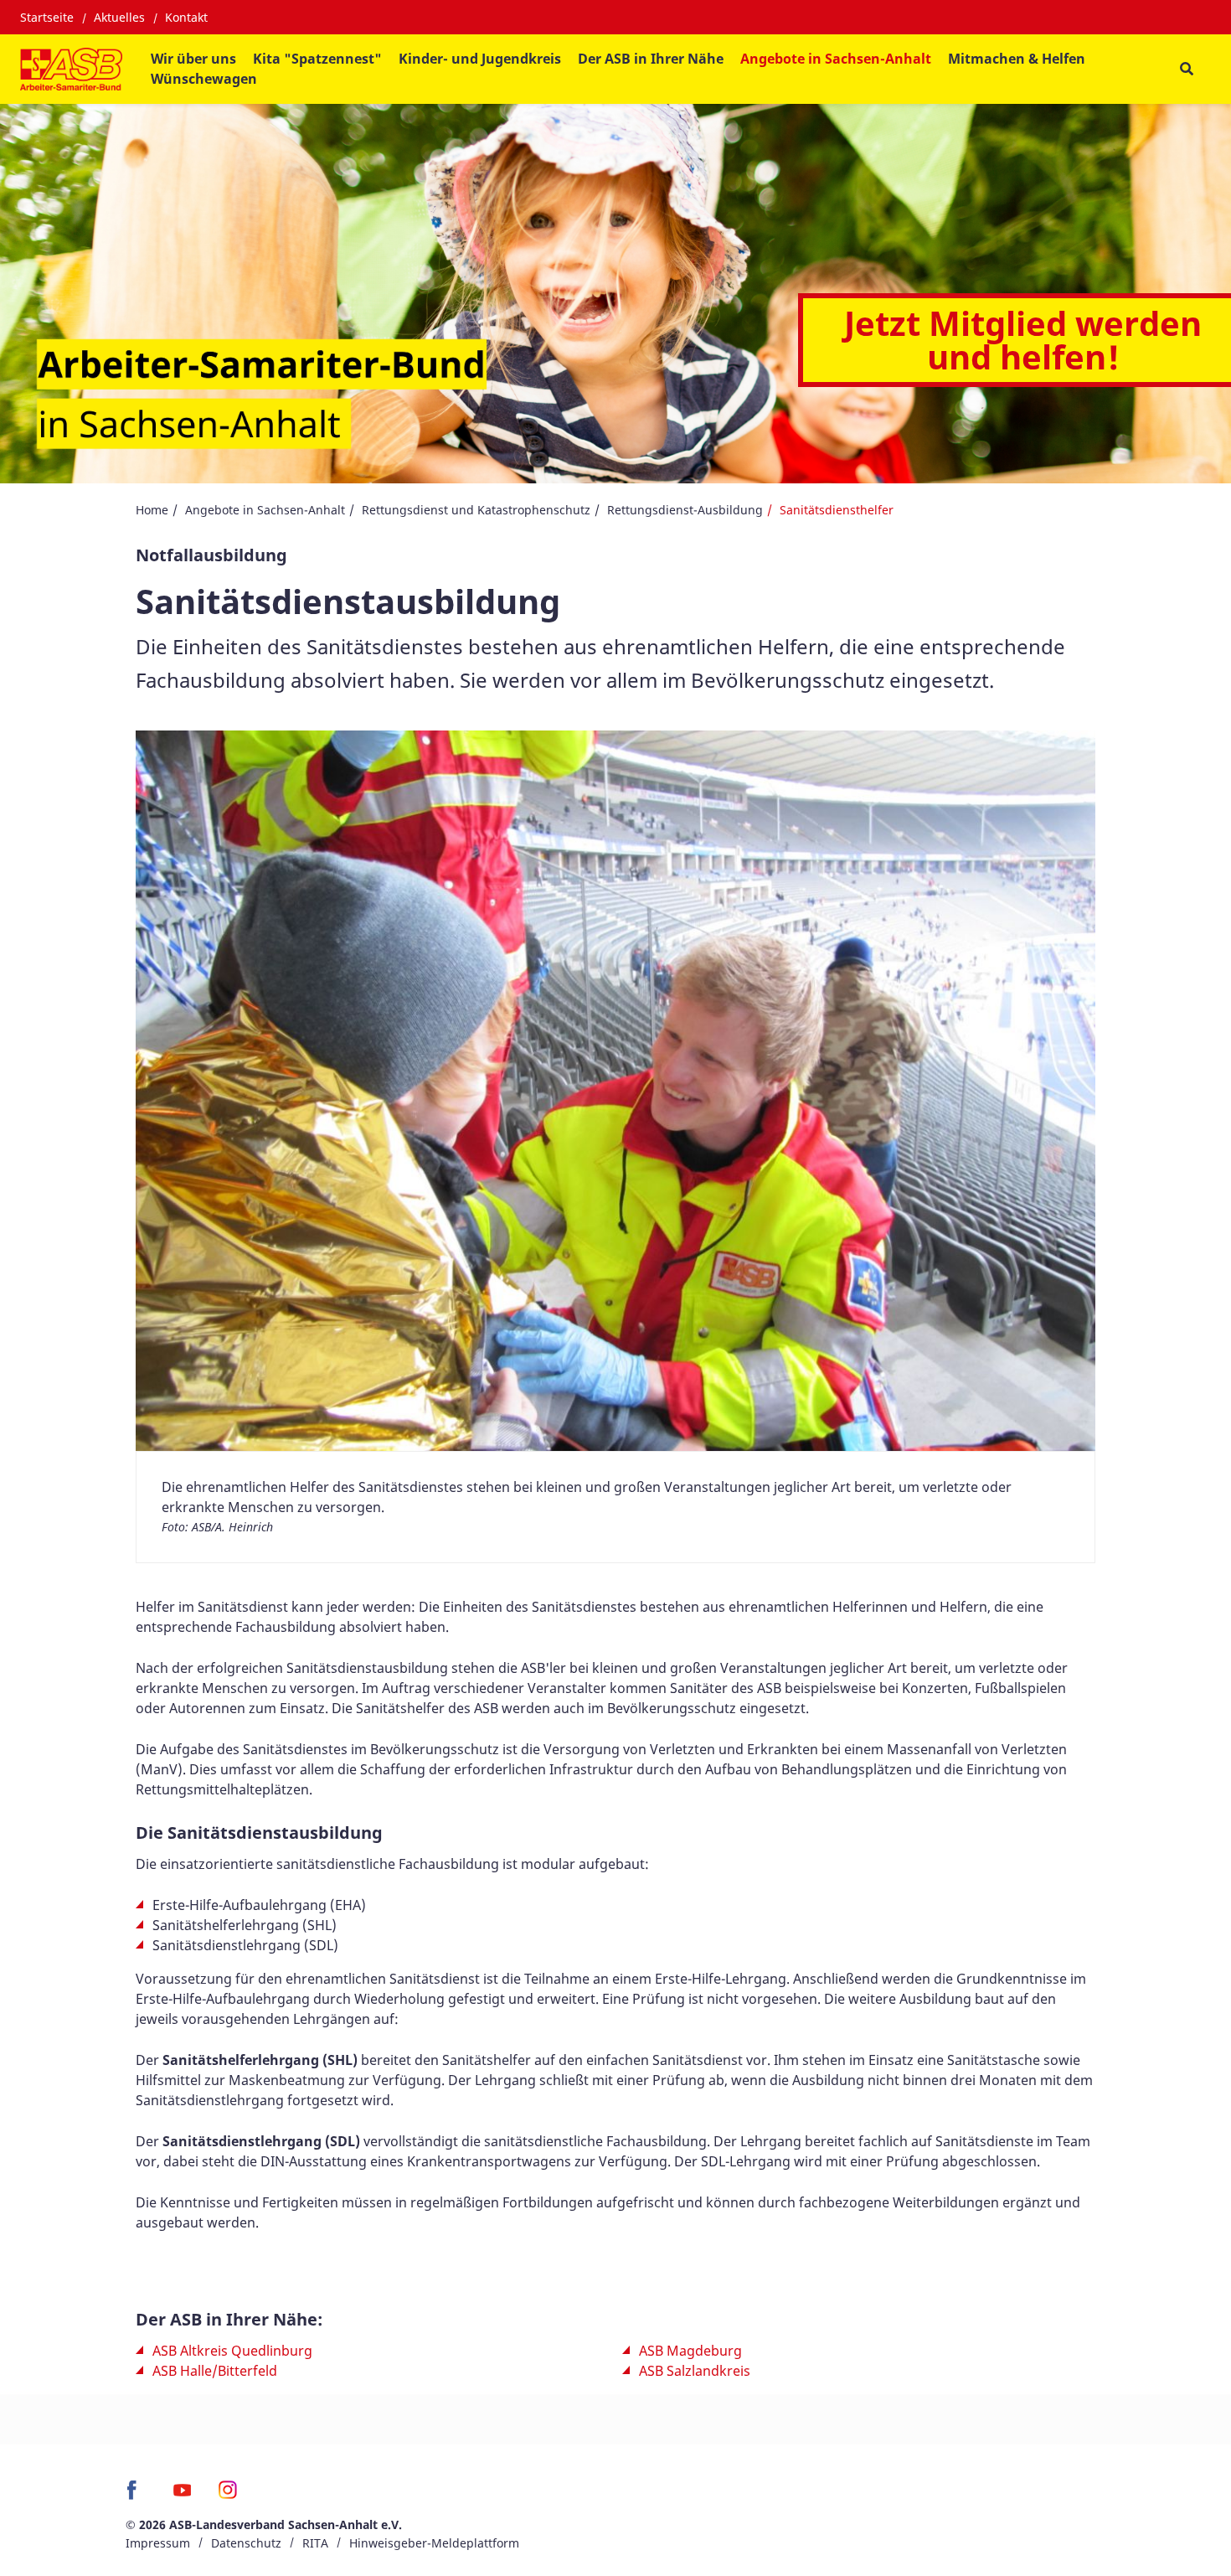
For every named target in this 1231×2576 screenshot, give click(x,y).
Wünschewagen (204, 79)
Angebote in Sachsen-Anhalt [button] (836, 59)
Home (152, 510)
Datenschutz (246, 2543)
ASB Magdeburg (690, 2351)
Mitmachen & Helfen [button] (1017, 59)
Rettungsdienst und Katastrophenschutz (476, 510)
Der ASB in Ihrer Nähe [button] (651, 59)
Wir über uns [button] (193, 59)
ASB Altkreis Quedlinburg (232, 2351)
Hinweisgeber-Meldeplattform (434, 2543)
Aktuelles (119, 17)
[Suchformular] (1186, 69)
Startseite (47, 17)
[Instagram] (228, 2496)
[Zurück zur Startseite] (71, 69)
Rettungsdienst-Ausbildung (685, 510)
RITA (315, 2543)
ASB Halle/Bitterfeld (215, 2371)
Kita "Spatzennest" (317, 59)
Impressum (158, 2543)
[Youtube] (182, 2496)
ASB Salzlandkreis (695, 2371)
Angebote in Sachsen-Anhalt (265, 510)
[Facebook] (136, 2496)
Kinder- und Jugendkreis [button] (480, 59)
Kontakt (186, 17)
